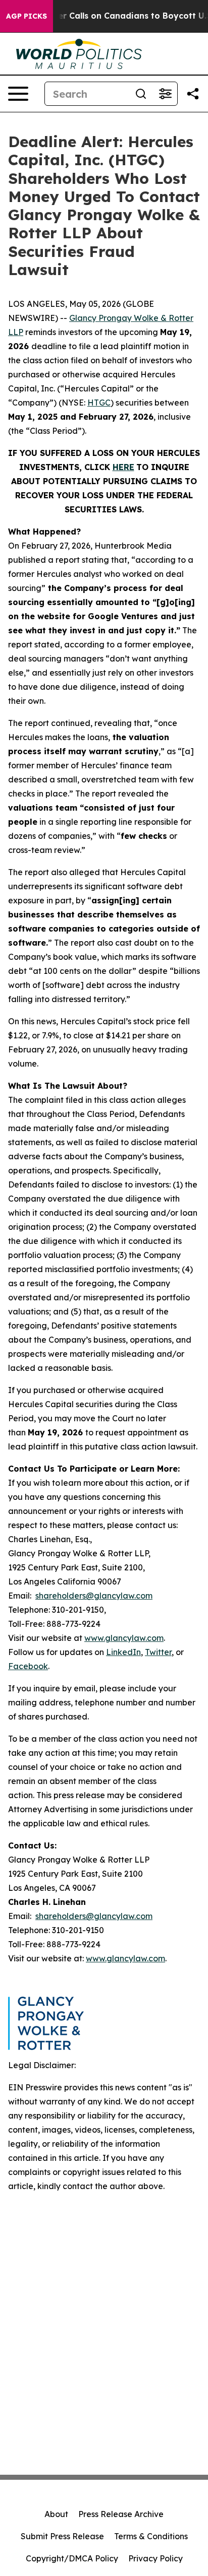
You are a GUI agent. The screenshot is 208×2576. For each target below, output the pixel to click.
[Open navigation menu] (18, 94)
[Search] (141, 94)
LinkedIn (123, 1652)
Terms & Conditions (151, 2536)
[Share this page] (193, 94)
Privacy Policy (155, 2558)
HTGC (99, 403)
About (56, 2514)
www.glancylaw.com (124, 1638)
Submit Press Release (62, 2536)
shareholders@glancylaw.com (94, 1596)
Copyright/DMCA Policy (72, 2558)
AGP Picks (27, 16)
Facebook (28, 1666)
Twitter (158, 1652)
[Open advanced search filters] (165, 94)
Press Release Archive (121, 2514)
